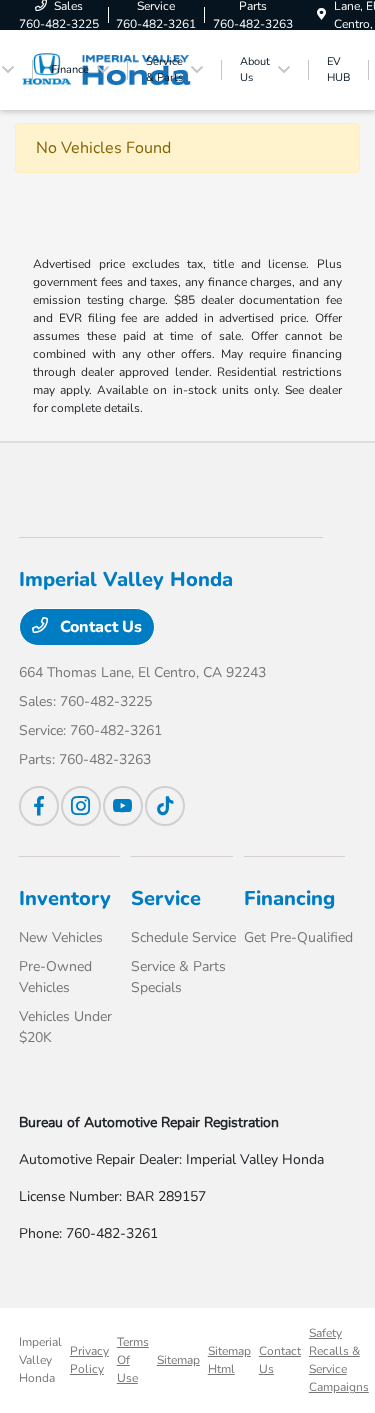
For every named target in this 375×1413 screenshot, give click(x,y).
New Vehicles (61, 937)
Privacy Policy (89, 1360)
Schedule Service (183, 937)
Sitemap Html (229, 1360)
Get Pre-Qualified (298, 937)
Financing (289, 898)
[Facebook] (39, 806)
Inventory (65, 898)
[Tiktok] (165, 806)
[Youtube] (123, 806)
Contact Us (99, 627)
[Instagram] (81, 806)
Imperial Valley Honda (40, 1360)
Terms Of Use (133, 1360)
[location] (321, 15)
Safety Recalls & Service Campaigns (339, 1360)
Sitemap (178, 1360)
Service (166, 898)
